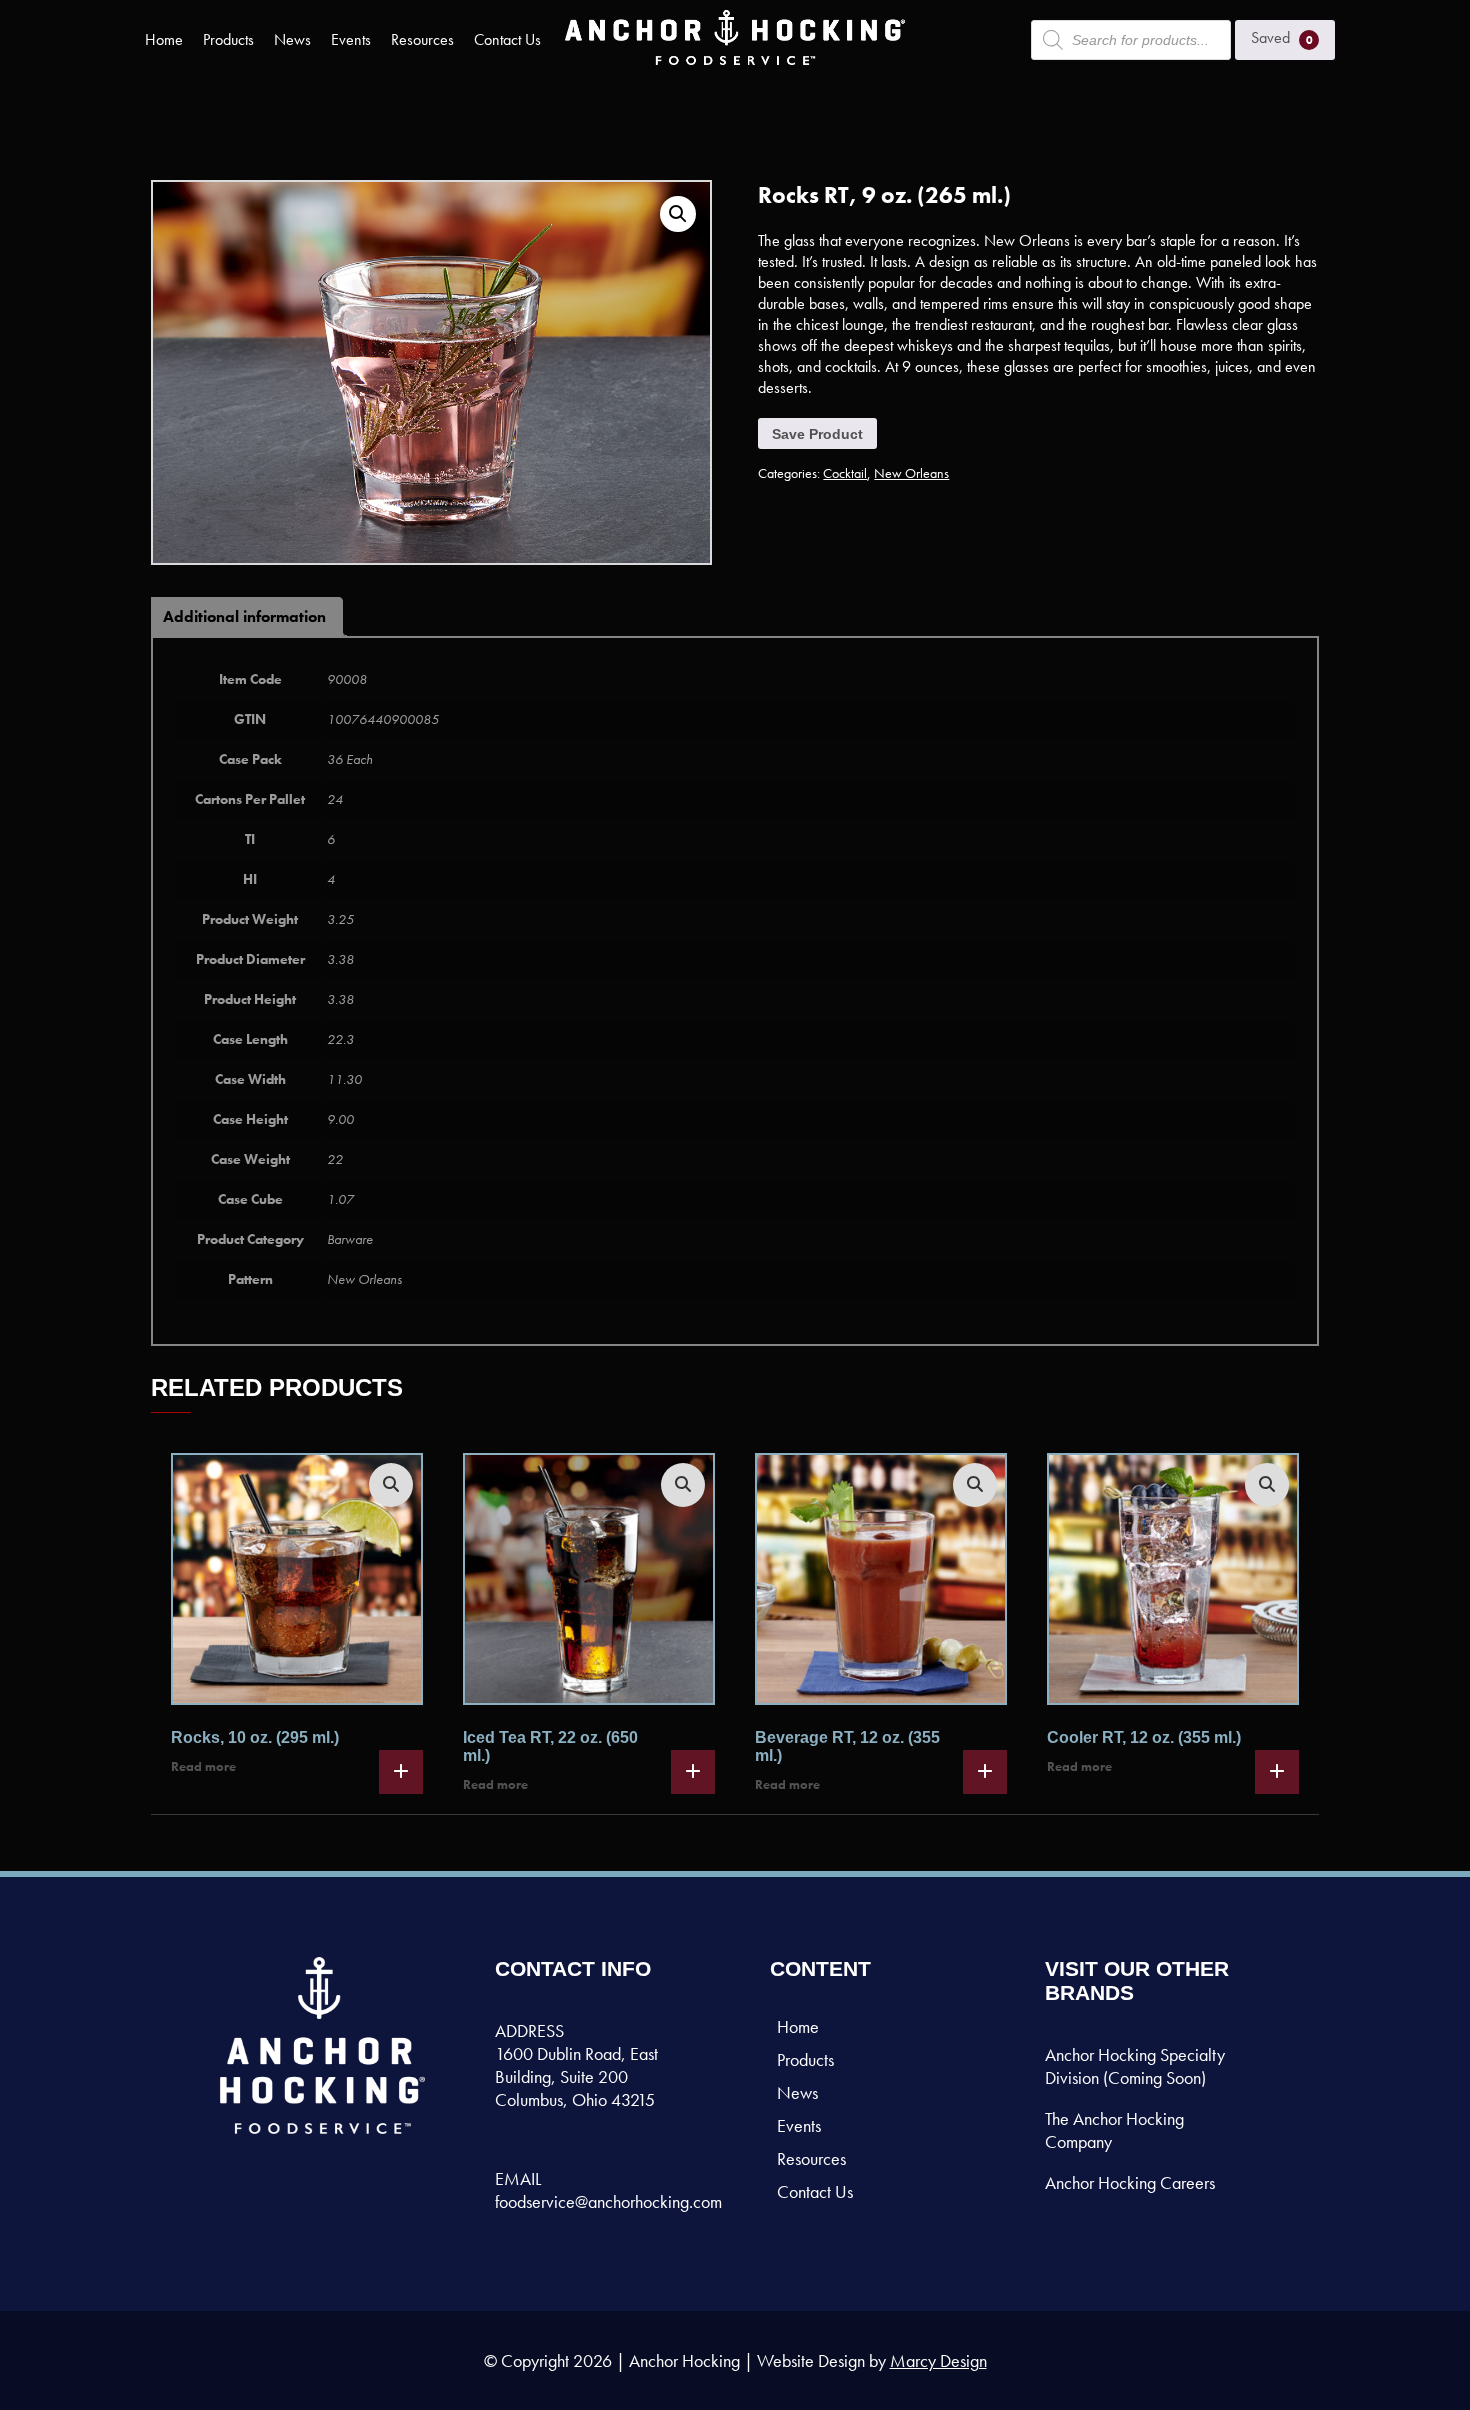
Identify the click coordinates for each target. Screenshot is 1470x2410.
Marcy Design (938, 2360)
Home (164, 39)
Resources (422, 39)
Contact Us (507, 39)
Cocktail (845, 473)
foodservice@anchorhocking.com (608, 2201)
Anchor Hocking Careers (1130, 2182)
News (292, 39)
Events (351, 39)
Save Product (817, 434)
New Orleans (911, 473)
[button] (678, 214)
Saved (1282, 37)
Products (228, 39)
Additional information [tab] (244, 616)
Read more (203, 1766)
